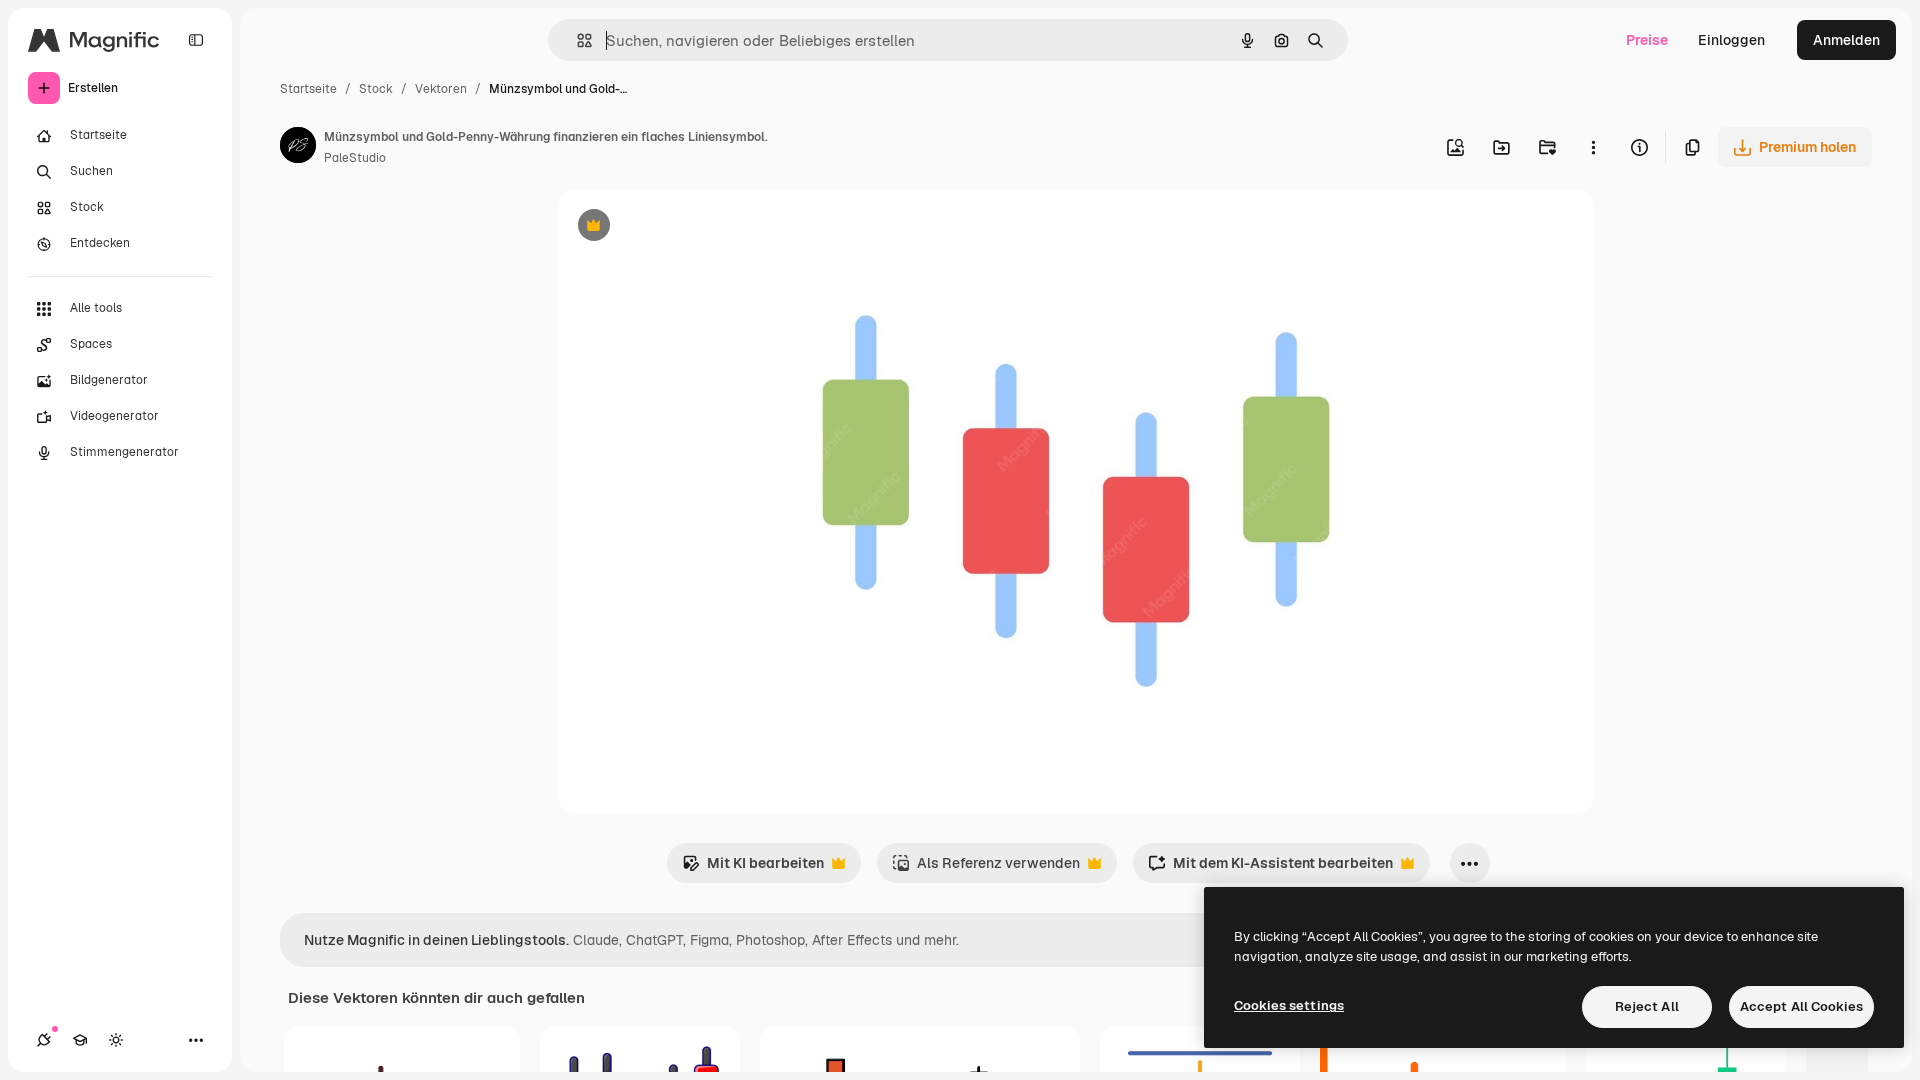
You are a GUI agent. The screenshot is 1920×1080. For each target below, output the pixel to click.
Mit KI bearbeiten (753, 868)
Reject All (1647, 1006)
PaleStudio (355, 158)
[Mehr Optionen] (1593, 147)
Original (686, 227)
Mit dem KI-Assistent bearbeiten (1270, 868)
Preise (1647, 40)
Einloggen (1731, 40)
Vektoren (441, 89)
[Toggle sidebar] (196, 40)
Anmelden (1846, 40)
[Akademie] (80, 1040)
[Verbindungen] (44, 1040)
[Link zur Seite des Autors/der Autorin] (298, 148)
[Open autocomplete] (576, 40)
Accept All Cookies (1801, 1006)
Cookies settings (1289, 1005)
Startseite (308, 89)
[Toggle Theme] (116, 1040)
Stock (376, 89)
